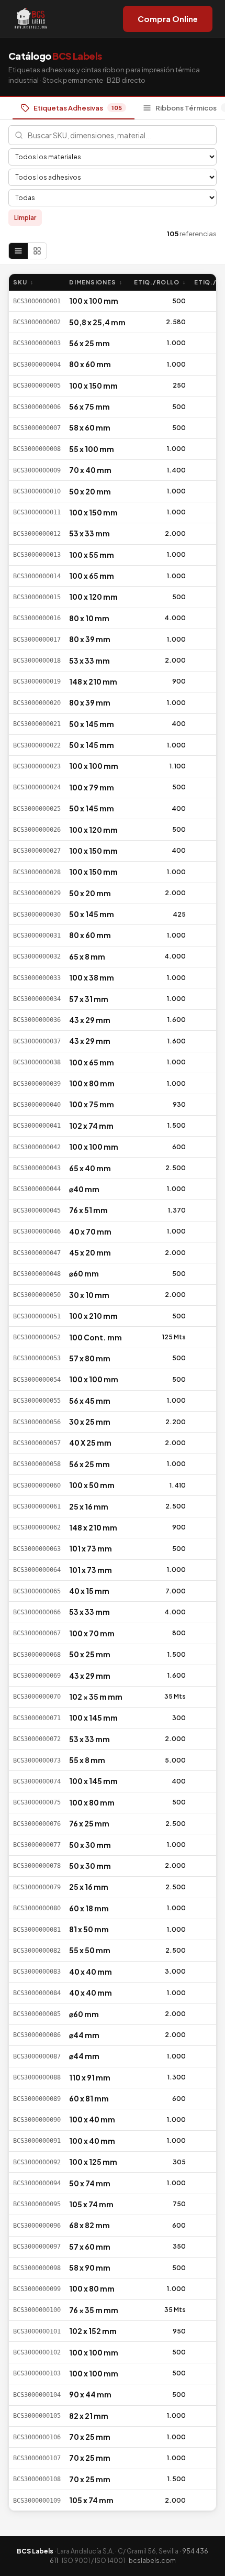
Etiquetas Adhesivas (78, 108)
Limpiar (25, 218)
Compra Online (168, 19)
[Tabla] (18, 251)
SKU (23, 282)
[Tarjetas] (37, 251)
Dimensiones (96, 282)
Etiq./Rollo (160, 282)
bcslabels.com (152, 2561)
